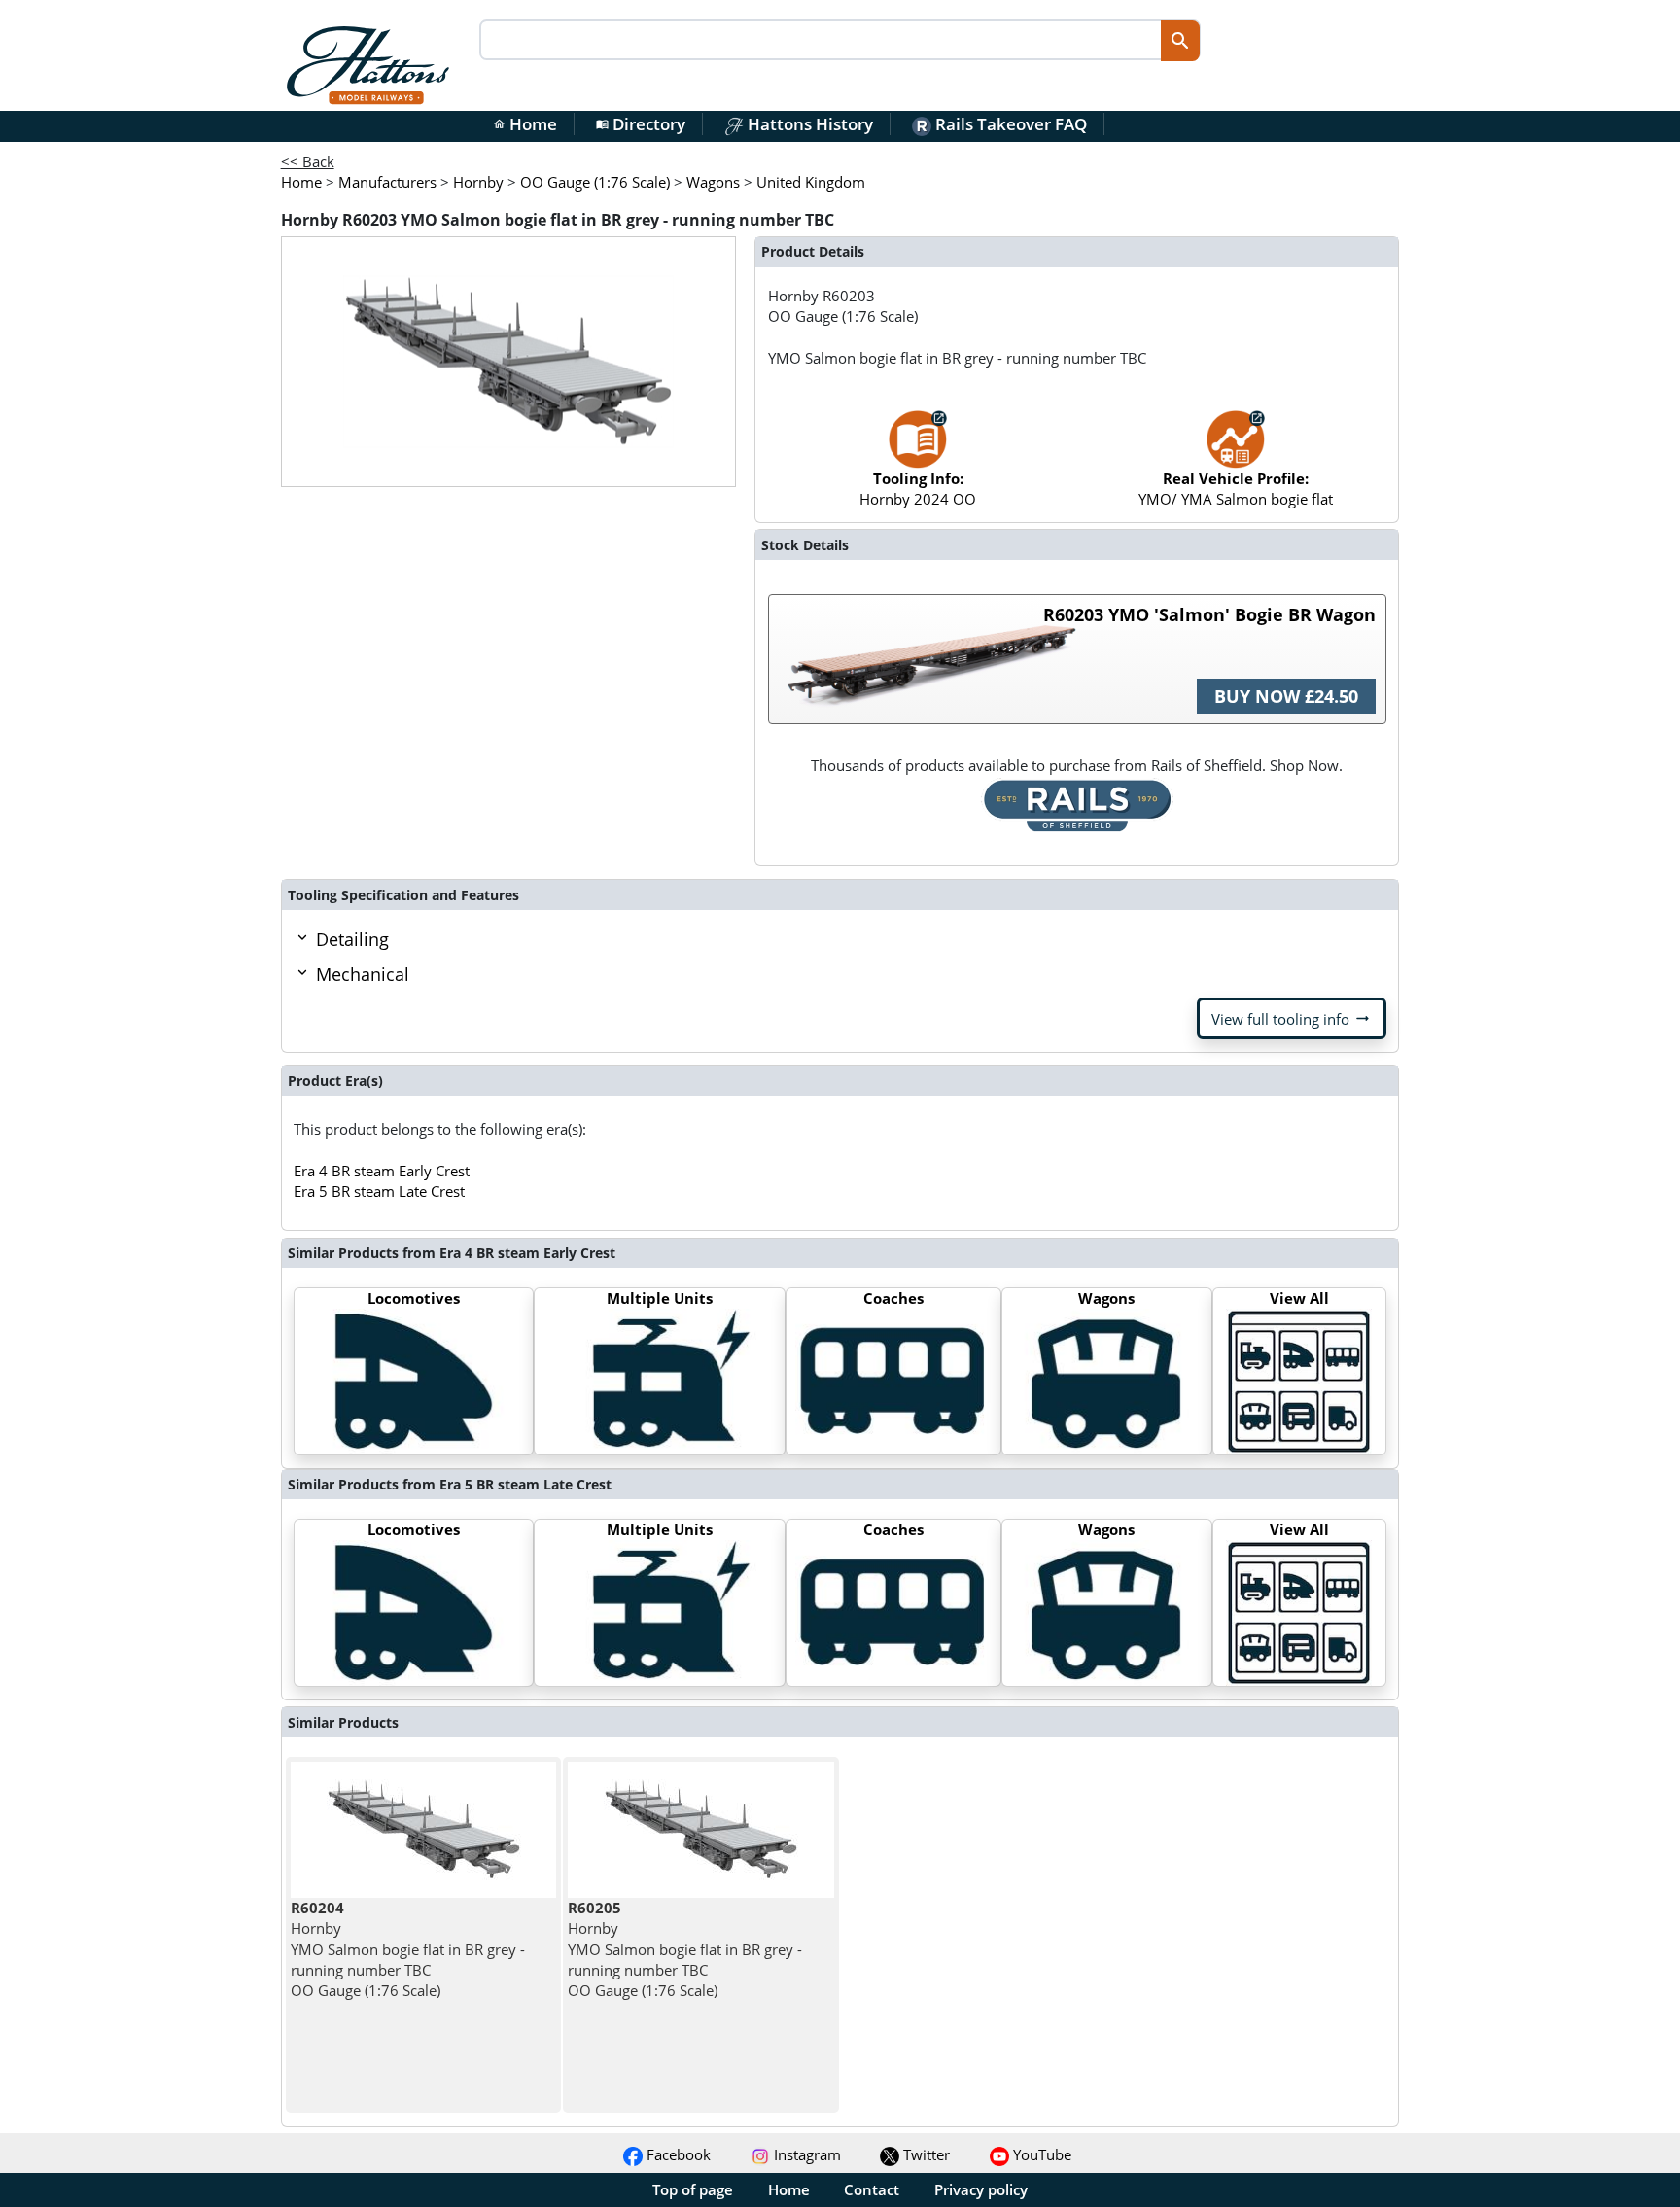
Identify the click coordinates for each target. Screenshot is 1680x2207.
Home (525, 124)
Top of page (693, 2189)
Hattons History (808, 124)
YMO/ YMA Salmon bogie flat (1236, 489)
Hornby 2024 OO (918, 489)
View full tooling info (1292, 1019)
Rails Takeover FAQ (1009, 124)
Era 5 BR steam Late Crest (379, 1191)
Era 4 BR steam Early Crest (382, 1171)
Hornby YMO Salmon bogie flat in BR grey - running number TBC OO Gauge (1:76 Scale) (408, 1949)
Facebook (677, 2154)
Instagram (805, 2154)
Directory (641, 124)
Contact (872, 2189)
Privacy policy (981, 2189)
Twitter (925, 2154)
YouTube (1040, 2154)
